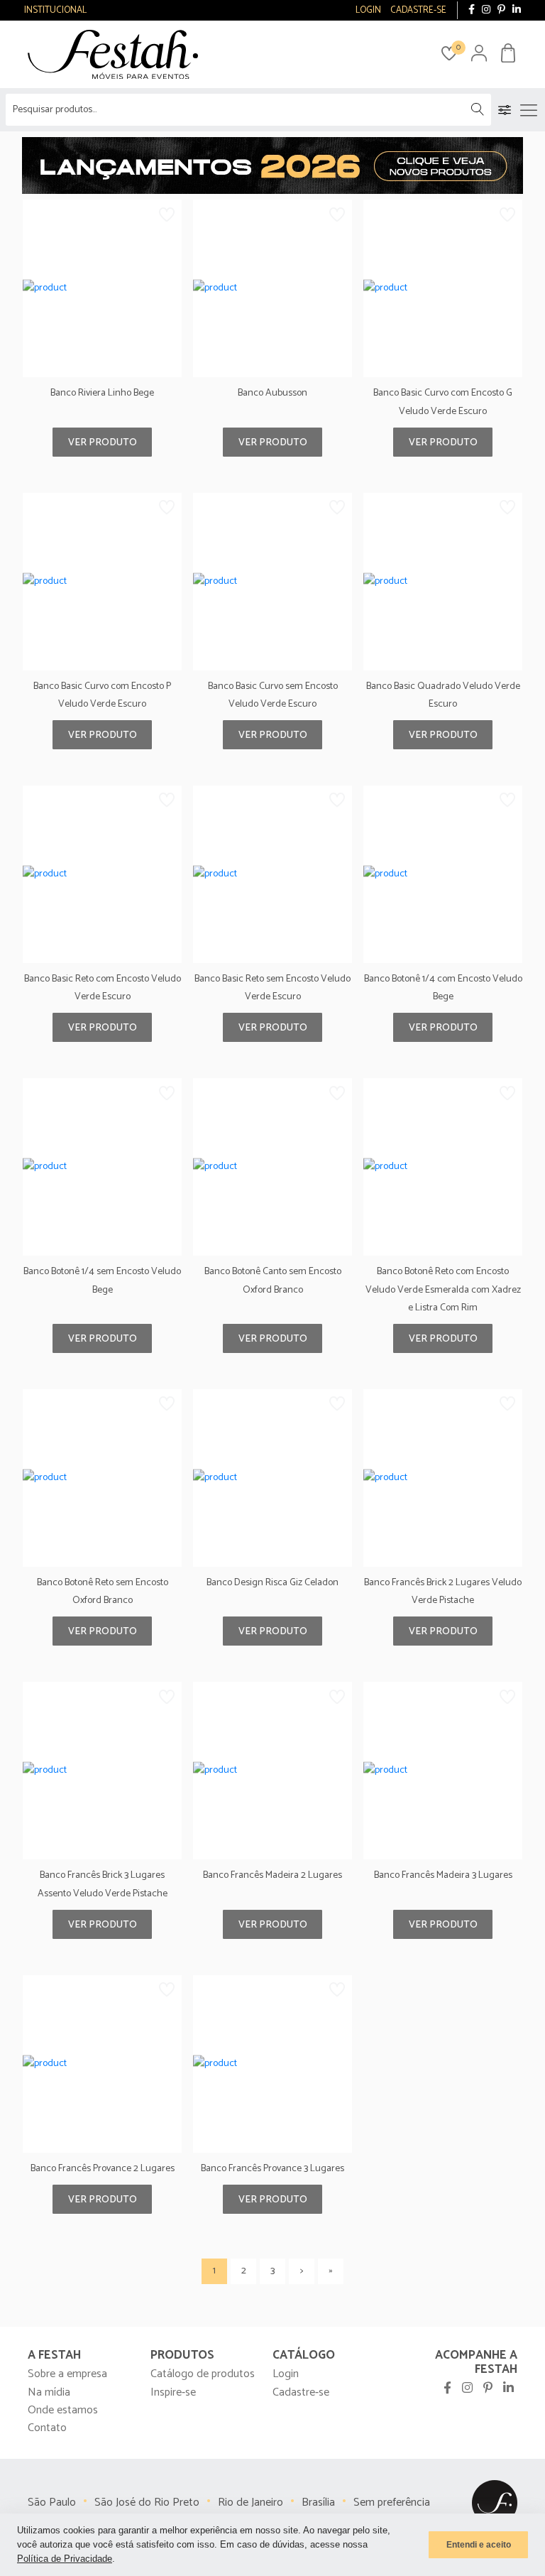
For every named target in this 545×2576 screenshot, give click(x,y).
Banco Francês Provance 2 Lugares (103, 2169)
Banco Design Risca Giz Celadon (272, 1583)
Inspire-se (173, 2392)
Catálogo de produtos (203, 2374)
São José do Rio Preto (147, 2502)
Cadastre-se (301, 2392)
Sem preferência (392, 2502)
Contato (47, 2428)
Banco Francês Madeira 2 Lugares (272, 1875)
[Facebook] (472, 10)
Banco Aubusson (272, 393)
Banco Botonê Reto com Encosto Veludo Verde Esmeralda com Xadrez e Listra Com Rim (443, 1289)
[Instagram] (486, 10)
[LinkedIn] (517, 10)
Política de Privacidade (65, 2559)
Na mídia (49, 2392)
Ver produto (103, 443)
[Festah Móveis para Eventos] (495, 2503)
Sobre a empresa (67, 2374)
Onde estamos (63, 2410)
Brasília (318, 2502)
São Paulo (52, 2502)
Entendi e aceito (479, 2545)
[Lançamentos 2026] (272, 165)
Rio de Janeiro (251, 2502)
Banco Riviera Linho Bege (102, 393)
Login (286, 2374)
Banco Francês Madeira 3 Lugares (443, 1875)
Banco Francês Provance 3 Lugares (272, 2169)
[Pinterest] (501, 10)
